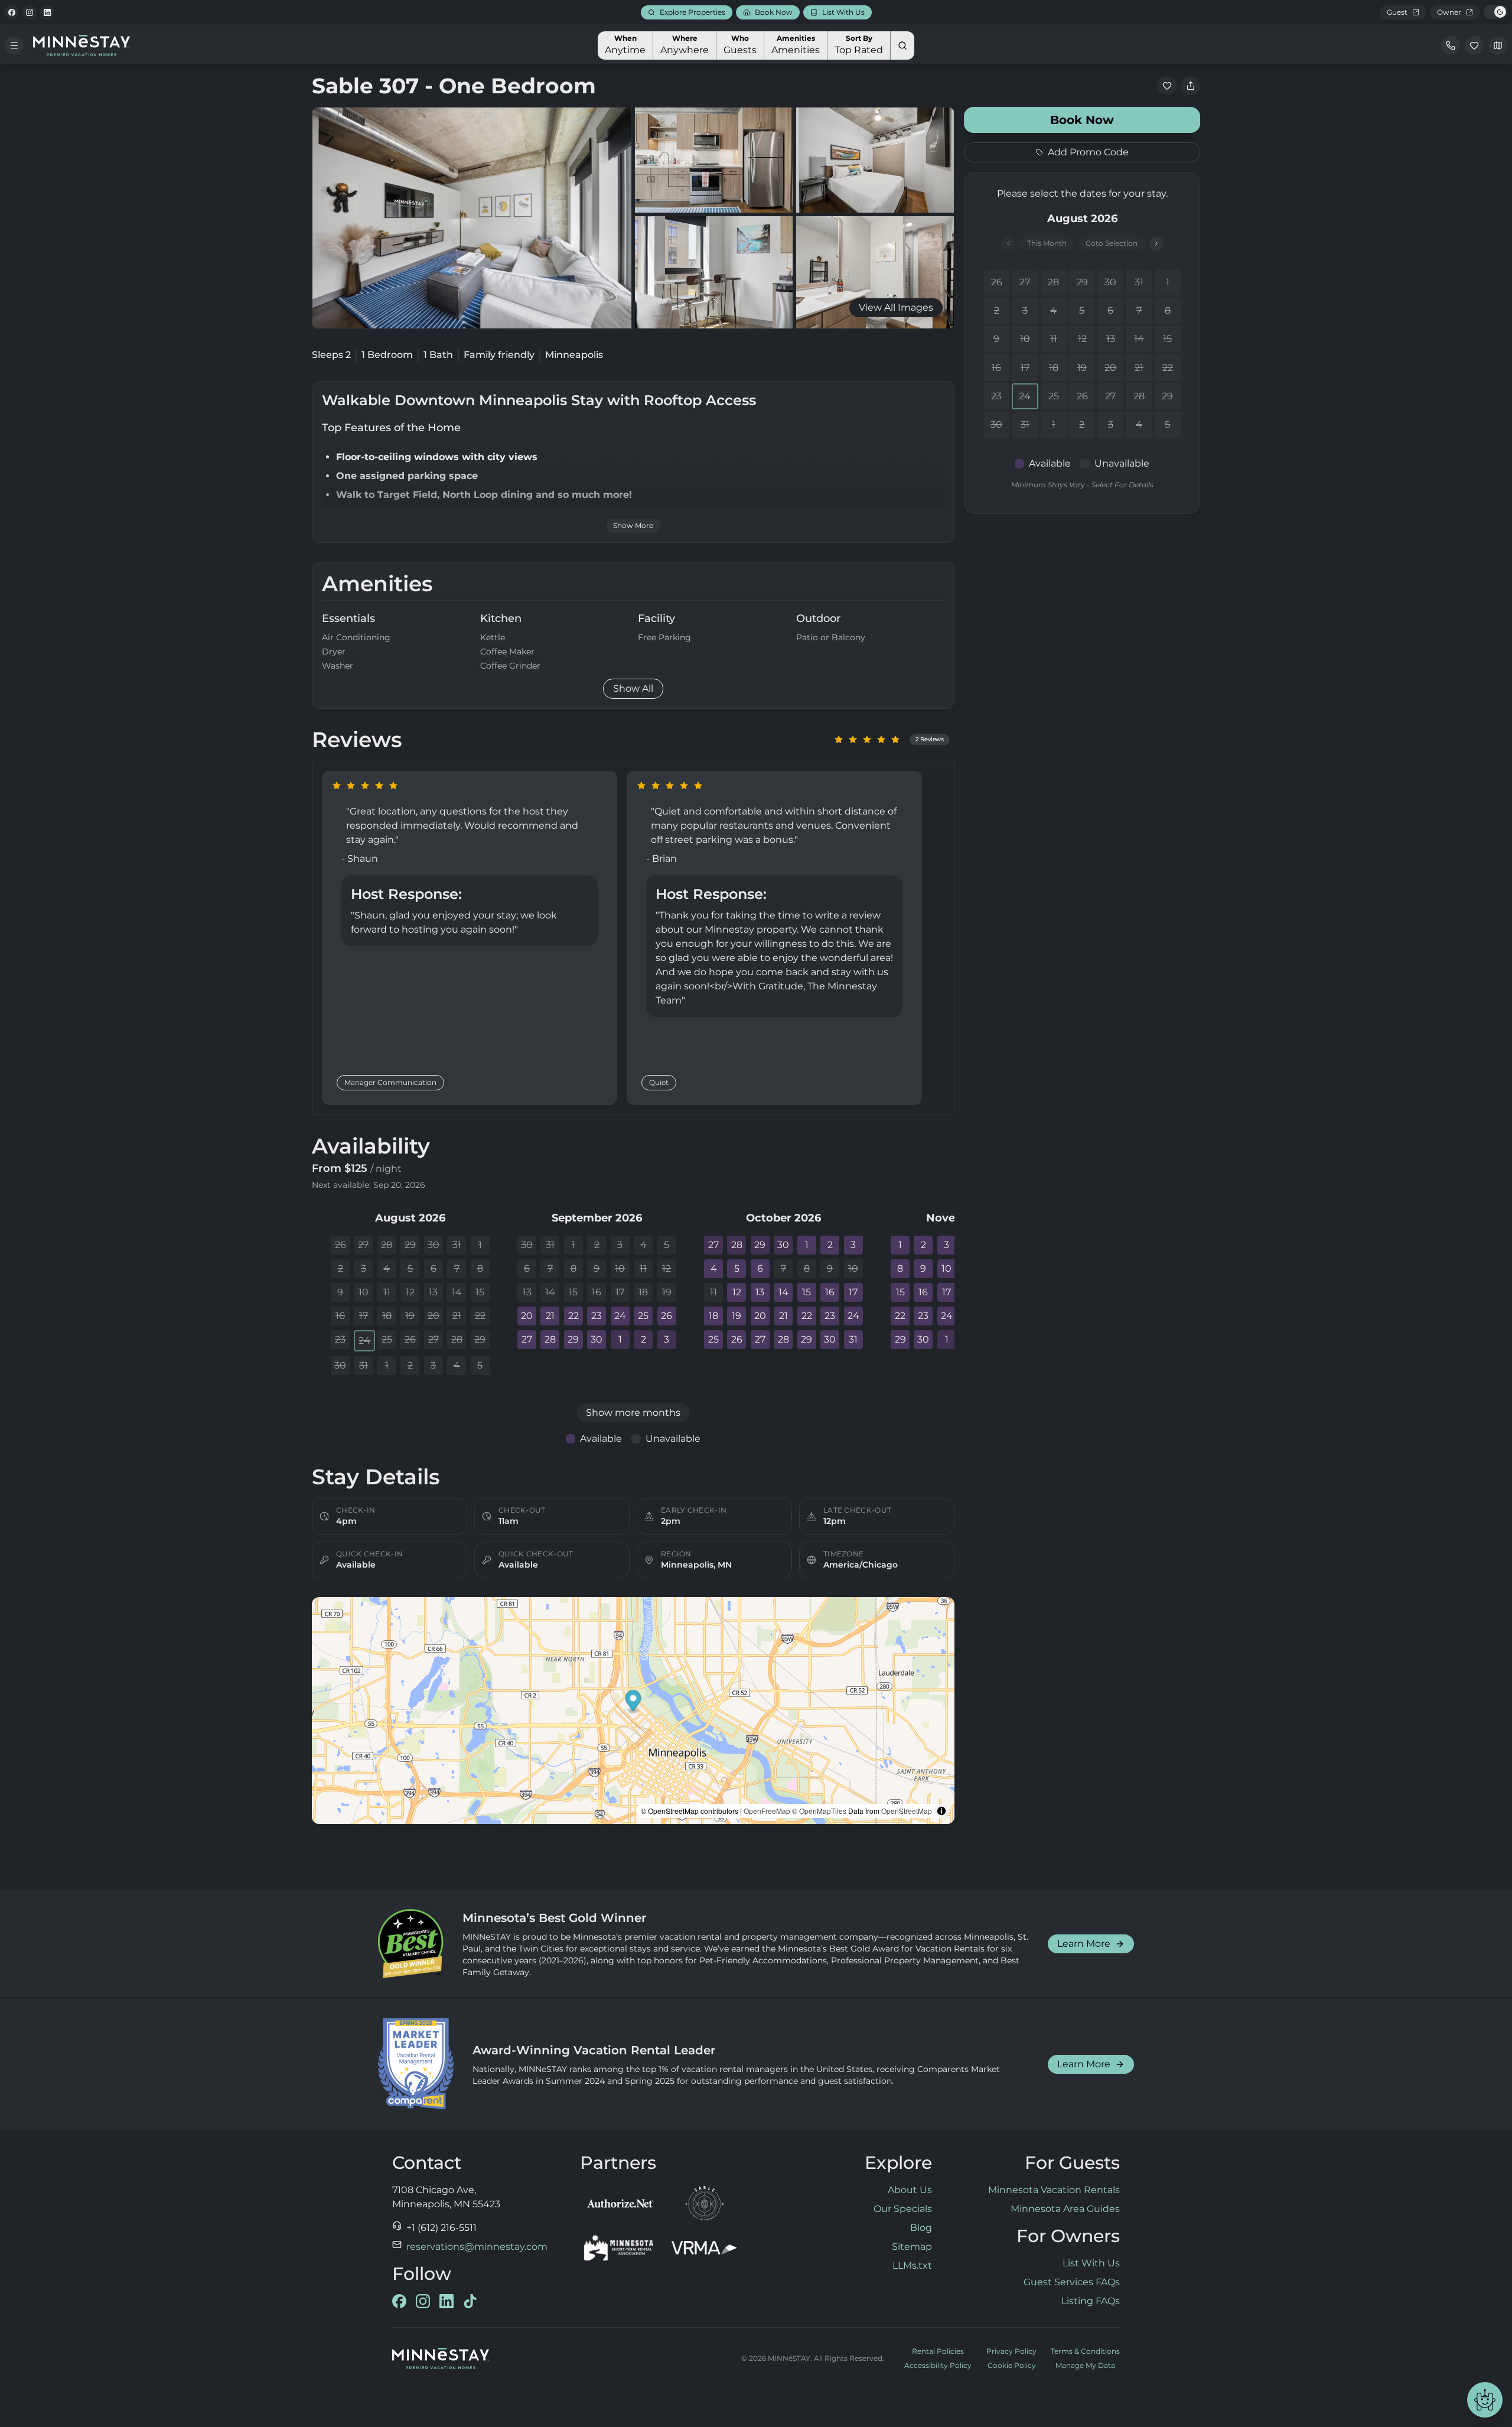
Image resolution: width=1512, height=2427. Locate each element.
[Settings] (1498, 45)
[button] (633, 1703)
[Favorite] (1167, 86)
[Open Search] (902, 45)
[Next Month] (1156, 243)
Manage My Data (1085, 2365)
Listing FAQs (1091, 2301)
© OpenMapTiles (819, 1811)
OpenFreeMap (767, 1811)
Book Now (1082, 120)
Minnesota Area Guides (1065, 2209)
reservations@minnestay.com (477, 2247)
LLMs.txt (912, 2265)
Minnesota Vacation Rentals (1054, 2190)
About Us (910, 2190)
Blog (921, 2228)
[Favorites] (1474, 45)
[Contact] (1451, 45)
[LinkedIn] (47, 12)
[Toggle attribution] (941, 1811)
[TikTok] (470, 2301)
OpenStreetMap (907, 1811)
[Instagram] (30, 12)
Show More (633, 525)
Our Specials (903, 2209)
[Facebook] (12, 12)
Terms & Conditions (1085, 2351)
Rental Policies (938, 2351)
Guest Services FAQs (1072, 2282)
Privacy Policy (1011, 2351)
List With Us (1091, 2263)
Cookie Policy (1012, 2365)
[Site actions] (1485, 2400)
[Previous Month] (1008, 243)
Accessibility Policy (938, 2365)
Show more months (633, 1413)
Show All (633, 688)
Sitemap (912, 2247)
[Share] (1191, 86)
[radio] (839, 739)
